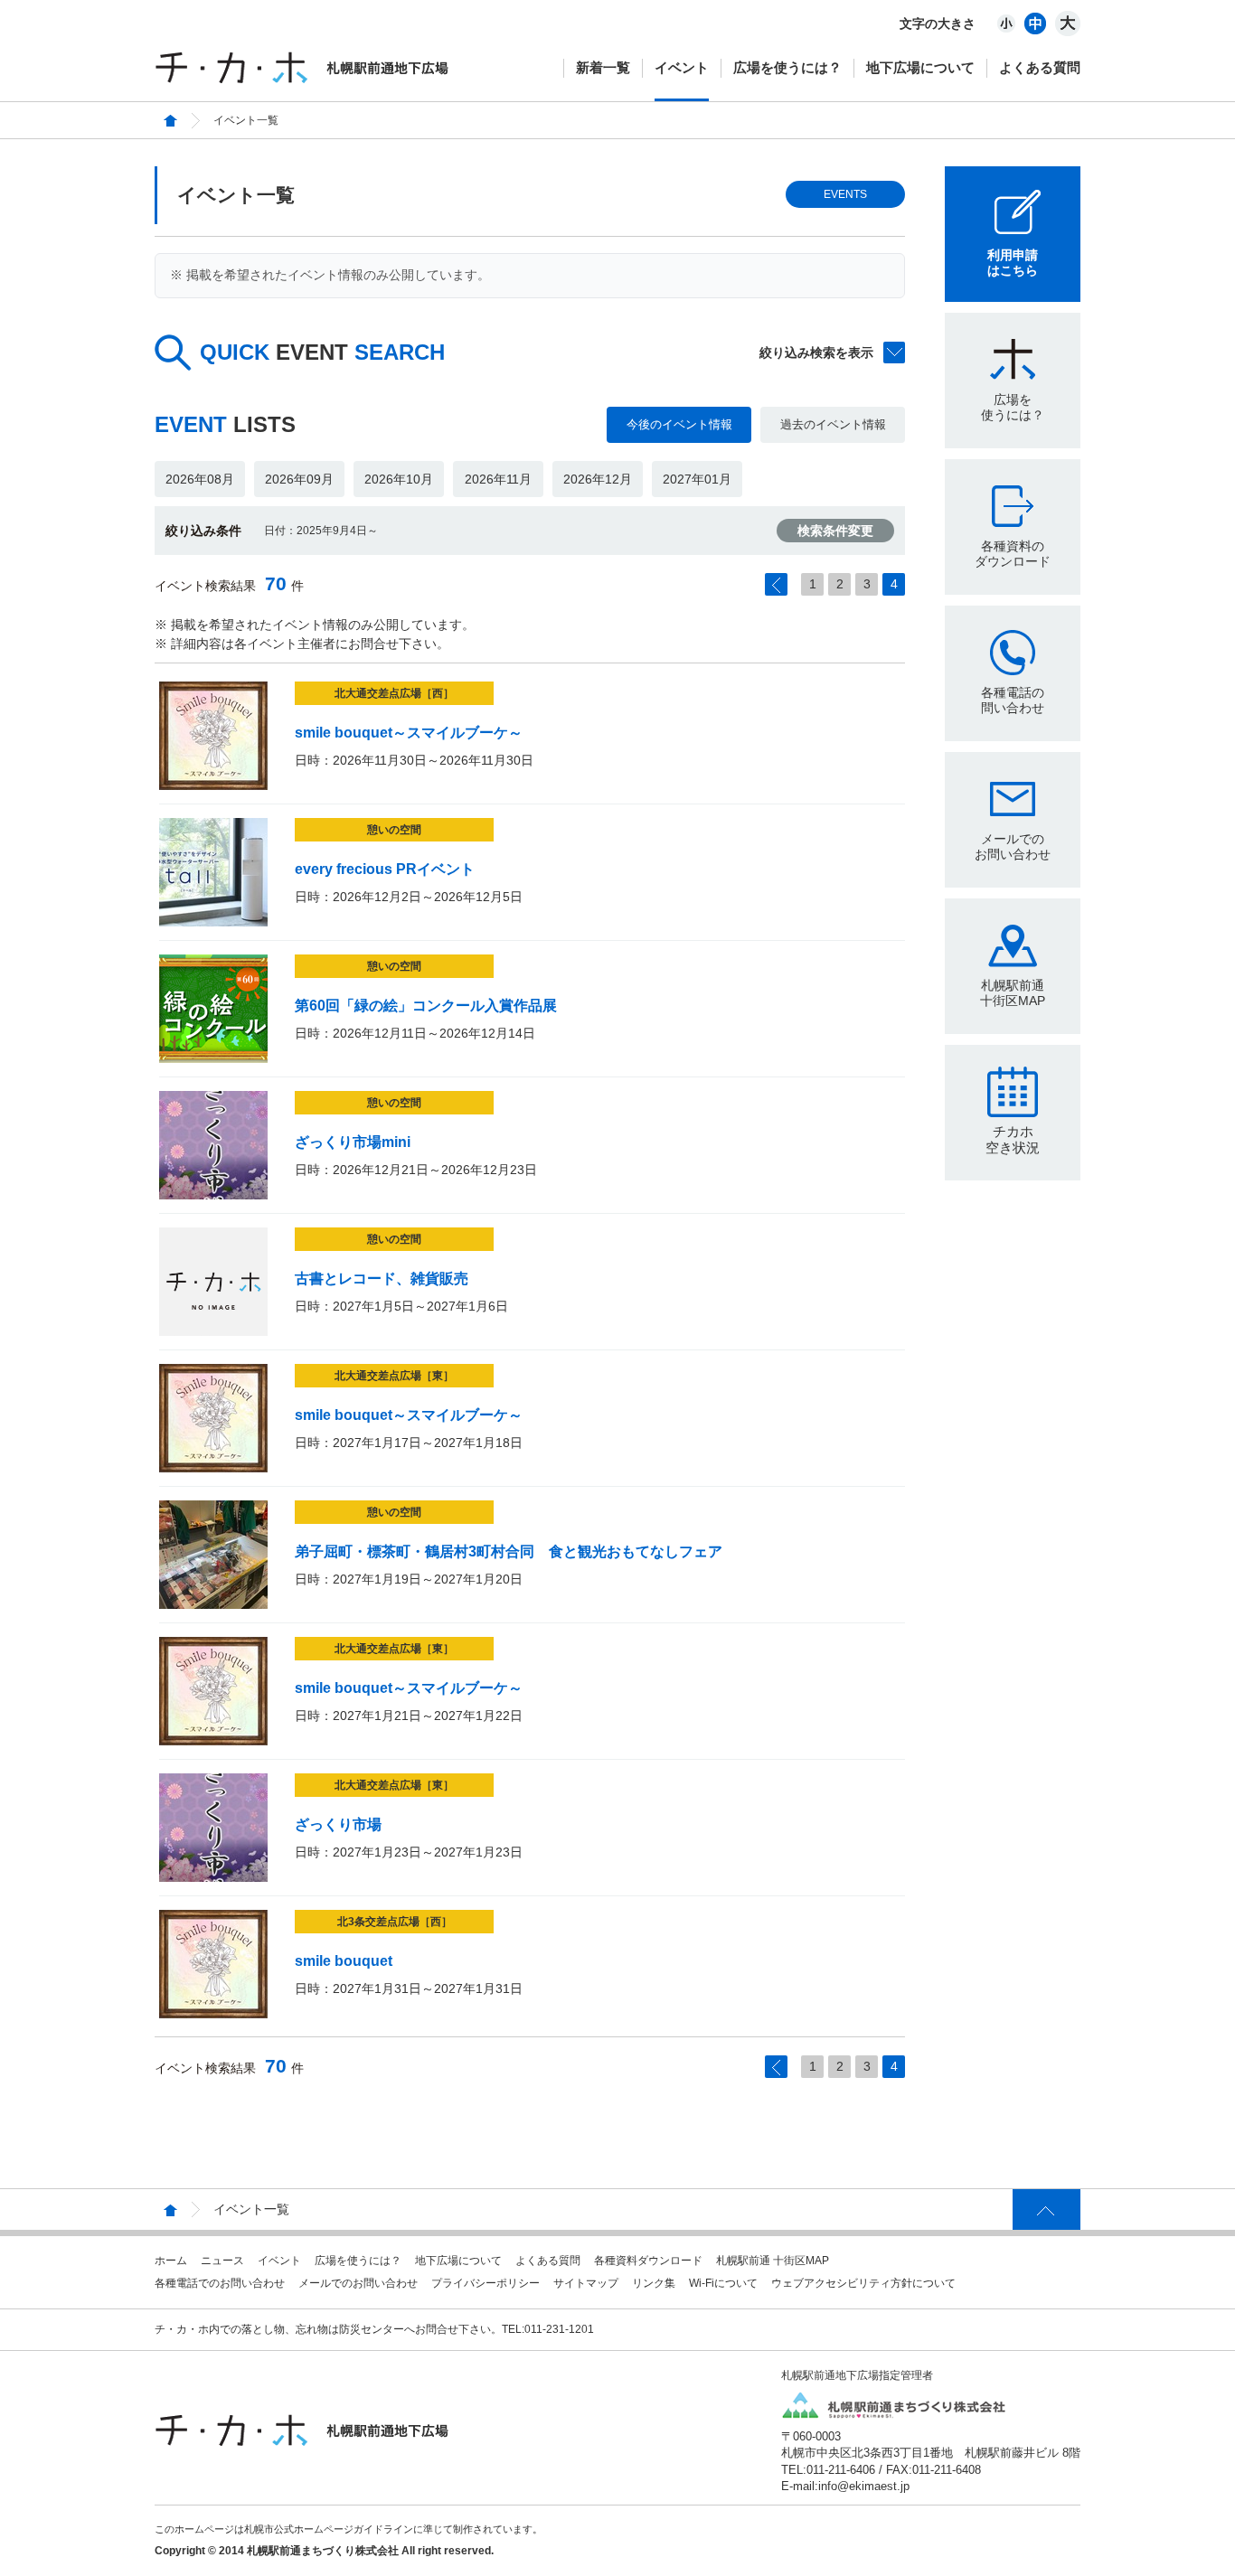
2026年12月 (598, 479)
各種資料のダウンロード (1013, 554)
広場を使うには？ (787, 67)
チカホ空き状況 (1013, 1139)
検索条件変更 (835, 531)
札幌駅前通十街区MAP (1013, 993)
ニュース (222, 2261)
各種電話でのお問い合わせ (220, 2283)
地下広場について (920, 67)
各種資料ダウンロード (648, 2261)
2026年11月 (498, 479)
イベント (682, 67)
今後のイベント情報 (679, 424)
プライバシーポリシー (486, 2283)
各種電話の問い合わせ (1013, 700)
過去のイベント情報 (833, 424)
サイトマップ (586, 2283)
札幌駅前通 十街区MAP (773, 2261)
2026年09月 (299, 479)
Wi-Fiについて (723, 2283)
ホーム (171, 2261)
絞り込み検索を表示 (816, 353)
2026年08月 (200, 479)
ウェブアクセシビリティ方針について (863, 2283)
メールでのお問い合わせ (1013, 846)
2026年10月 (399, 479)
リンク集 (654, 2283)
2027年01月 (697, 479)
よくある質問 (1040, 67)
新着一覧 (603, 67)
